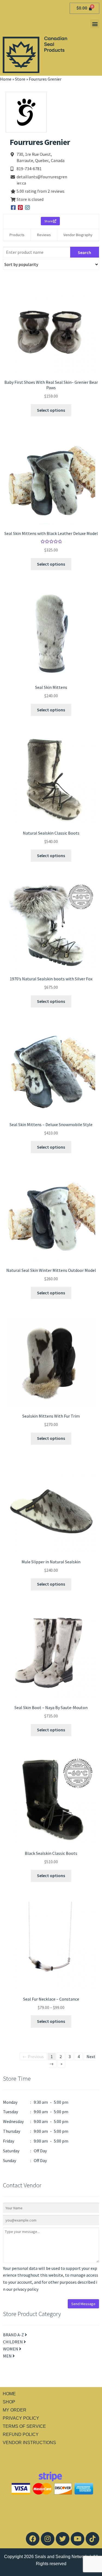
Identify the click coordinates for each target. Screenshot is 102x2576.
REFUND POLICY (21, 2434)
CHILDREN (13, 2342)
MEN (8, 2356)
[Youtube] (78, 2539)
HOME (9, 2394)
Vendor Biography (78, 235)
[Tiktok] (92, 2539)
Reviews (44, 235)
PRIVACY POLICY (21, 2418)
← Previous (33, 2057)
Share (49, 221)
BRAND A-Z (14, 2335)
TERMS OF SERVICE (24, 2426)
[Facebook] (33, 2539)
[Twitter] (63, 2539)
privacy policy (26, 2289)
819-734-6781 (29, 169)
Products (17, 235)
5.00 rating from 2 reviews (41, 191)
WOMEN (11, 2349)
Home (6, 79)
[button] (95, 24)
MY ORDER (15, 2410)
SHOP (9, 2402)
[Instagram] (48, 2539)
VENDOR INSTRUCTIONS (29, 2443)
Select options (51, 410)
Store (20, 79)
